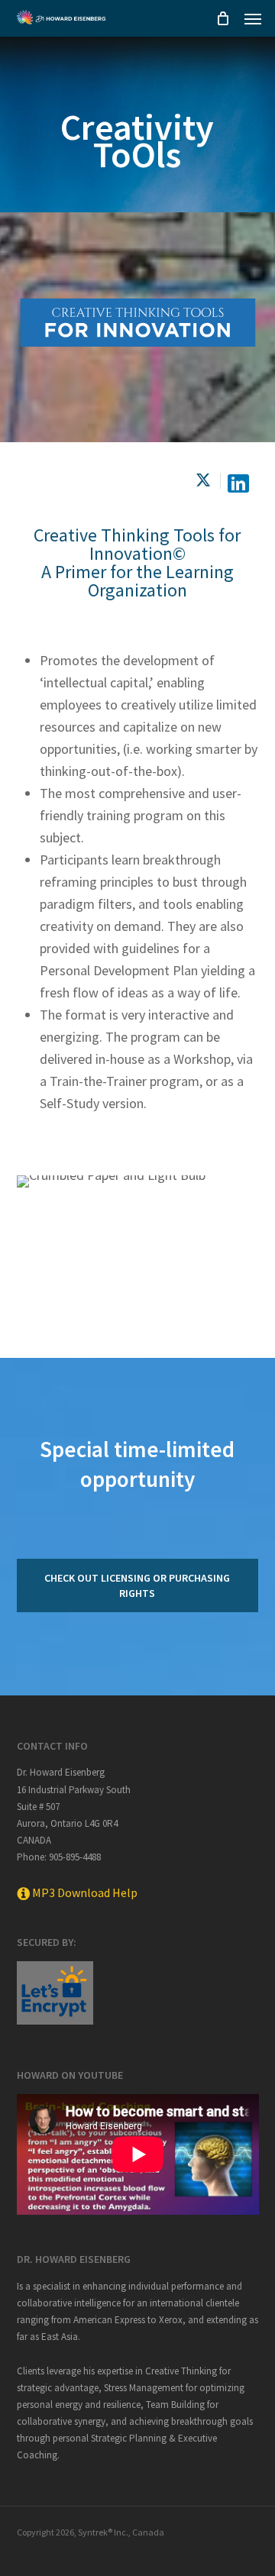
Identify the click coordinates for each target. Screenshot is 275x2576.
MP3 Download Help (84, 1892)
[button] (253, 18)
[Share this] (205, 481)
